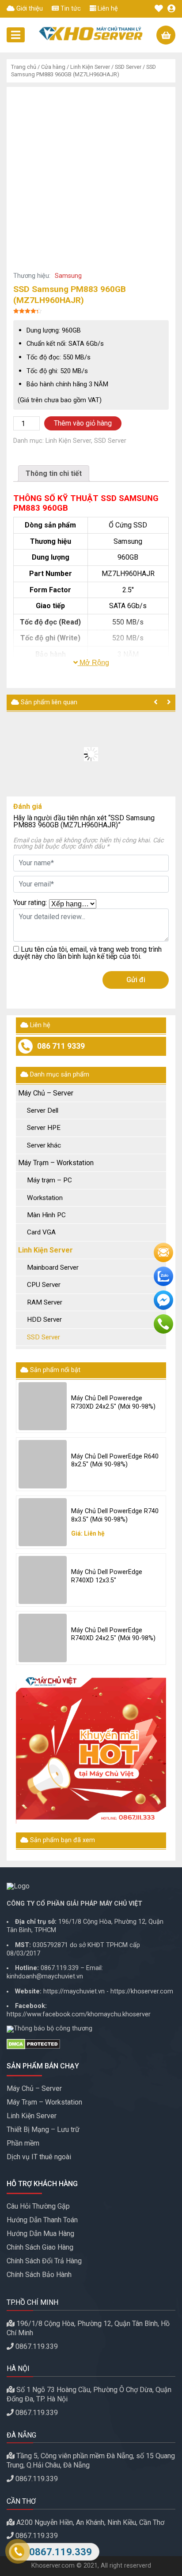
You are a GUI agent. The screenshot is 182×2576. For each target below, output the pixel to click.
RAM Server (45, 1302)
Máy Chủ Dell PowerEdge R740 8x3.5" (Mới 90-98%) (115, 1515)
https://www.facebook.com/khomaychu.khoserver (79, 2014)
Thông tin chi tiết (54, 473)
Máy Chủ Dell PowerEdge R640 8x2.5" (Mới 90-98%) (115, 1461)
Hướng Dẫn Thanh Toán (42, 2220)
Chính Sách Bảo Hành (39, 2275)
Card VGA (41, 1232)
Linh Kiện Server (90, 67)
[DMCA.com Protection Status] (91, 2044)
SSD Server (128, 67)
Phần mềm (23, 2143)
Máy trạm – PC (49, 1180)
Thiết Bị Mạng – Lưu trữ (43, 2129)
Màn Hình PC (46, 1215)
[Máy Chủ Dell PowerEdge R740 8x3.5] (43, 1522)
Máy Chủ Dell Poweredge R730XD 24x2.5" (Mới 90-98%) (113, 1402)
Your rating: (30, 903)
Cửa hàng (53, 67)
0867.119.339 (60, 1968)
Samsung (68, 276)
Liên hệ (107, 9)
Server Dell (43, 1110)
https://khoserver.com (142, 1991)
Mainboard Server (53, 1267)
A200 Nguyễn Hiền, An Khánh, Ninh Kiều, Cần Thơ (90, 2522)
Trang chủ (24, 67)
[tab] (54, 473)
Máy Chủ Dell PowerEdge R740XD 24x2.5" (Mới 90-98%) (113, 1634)
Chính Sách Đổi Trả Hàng (44, 2261)
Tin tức (70, 9)
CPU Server (44, 1285)
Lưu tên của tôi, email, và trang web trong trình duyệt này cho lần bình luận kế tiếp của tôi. (87, 953)
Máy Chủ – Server (46, 1093)
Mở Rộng (93, 663)
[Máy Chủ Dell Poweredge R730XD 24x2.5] (43, 1406)
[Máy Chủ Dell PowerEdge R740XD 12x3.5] (43, 1580)
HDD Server (44, 1320)
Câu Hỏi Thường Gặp (38, 2206)
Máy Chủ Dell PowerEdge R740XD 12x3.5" (107, 1576)
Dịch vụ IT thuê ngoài (39, 2157)
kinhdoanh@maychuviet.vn (45, 1976)
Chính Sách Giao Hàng (40, 2247)
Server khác (44, 1145)
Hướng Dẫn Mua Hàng (40, 2234)
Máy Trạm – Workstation (56, 1163)
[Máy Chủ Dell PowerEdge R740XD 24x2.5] (43, 1638)
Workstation (45, 1198)
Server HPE (44, 1128)
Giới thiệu (29, 9)
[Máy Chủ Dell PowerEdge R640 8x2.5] (43, 1464)
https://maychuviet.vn (74, 1991)
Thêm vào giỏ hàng (83, 423)
